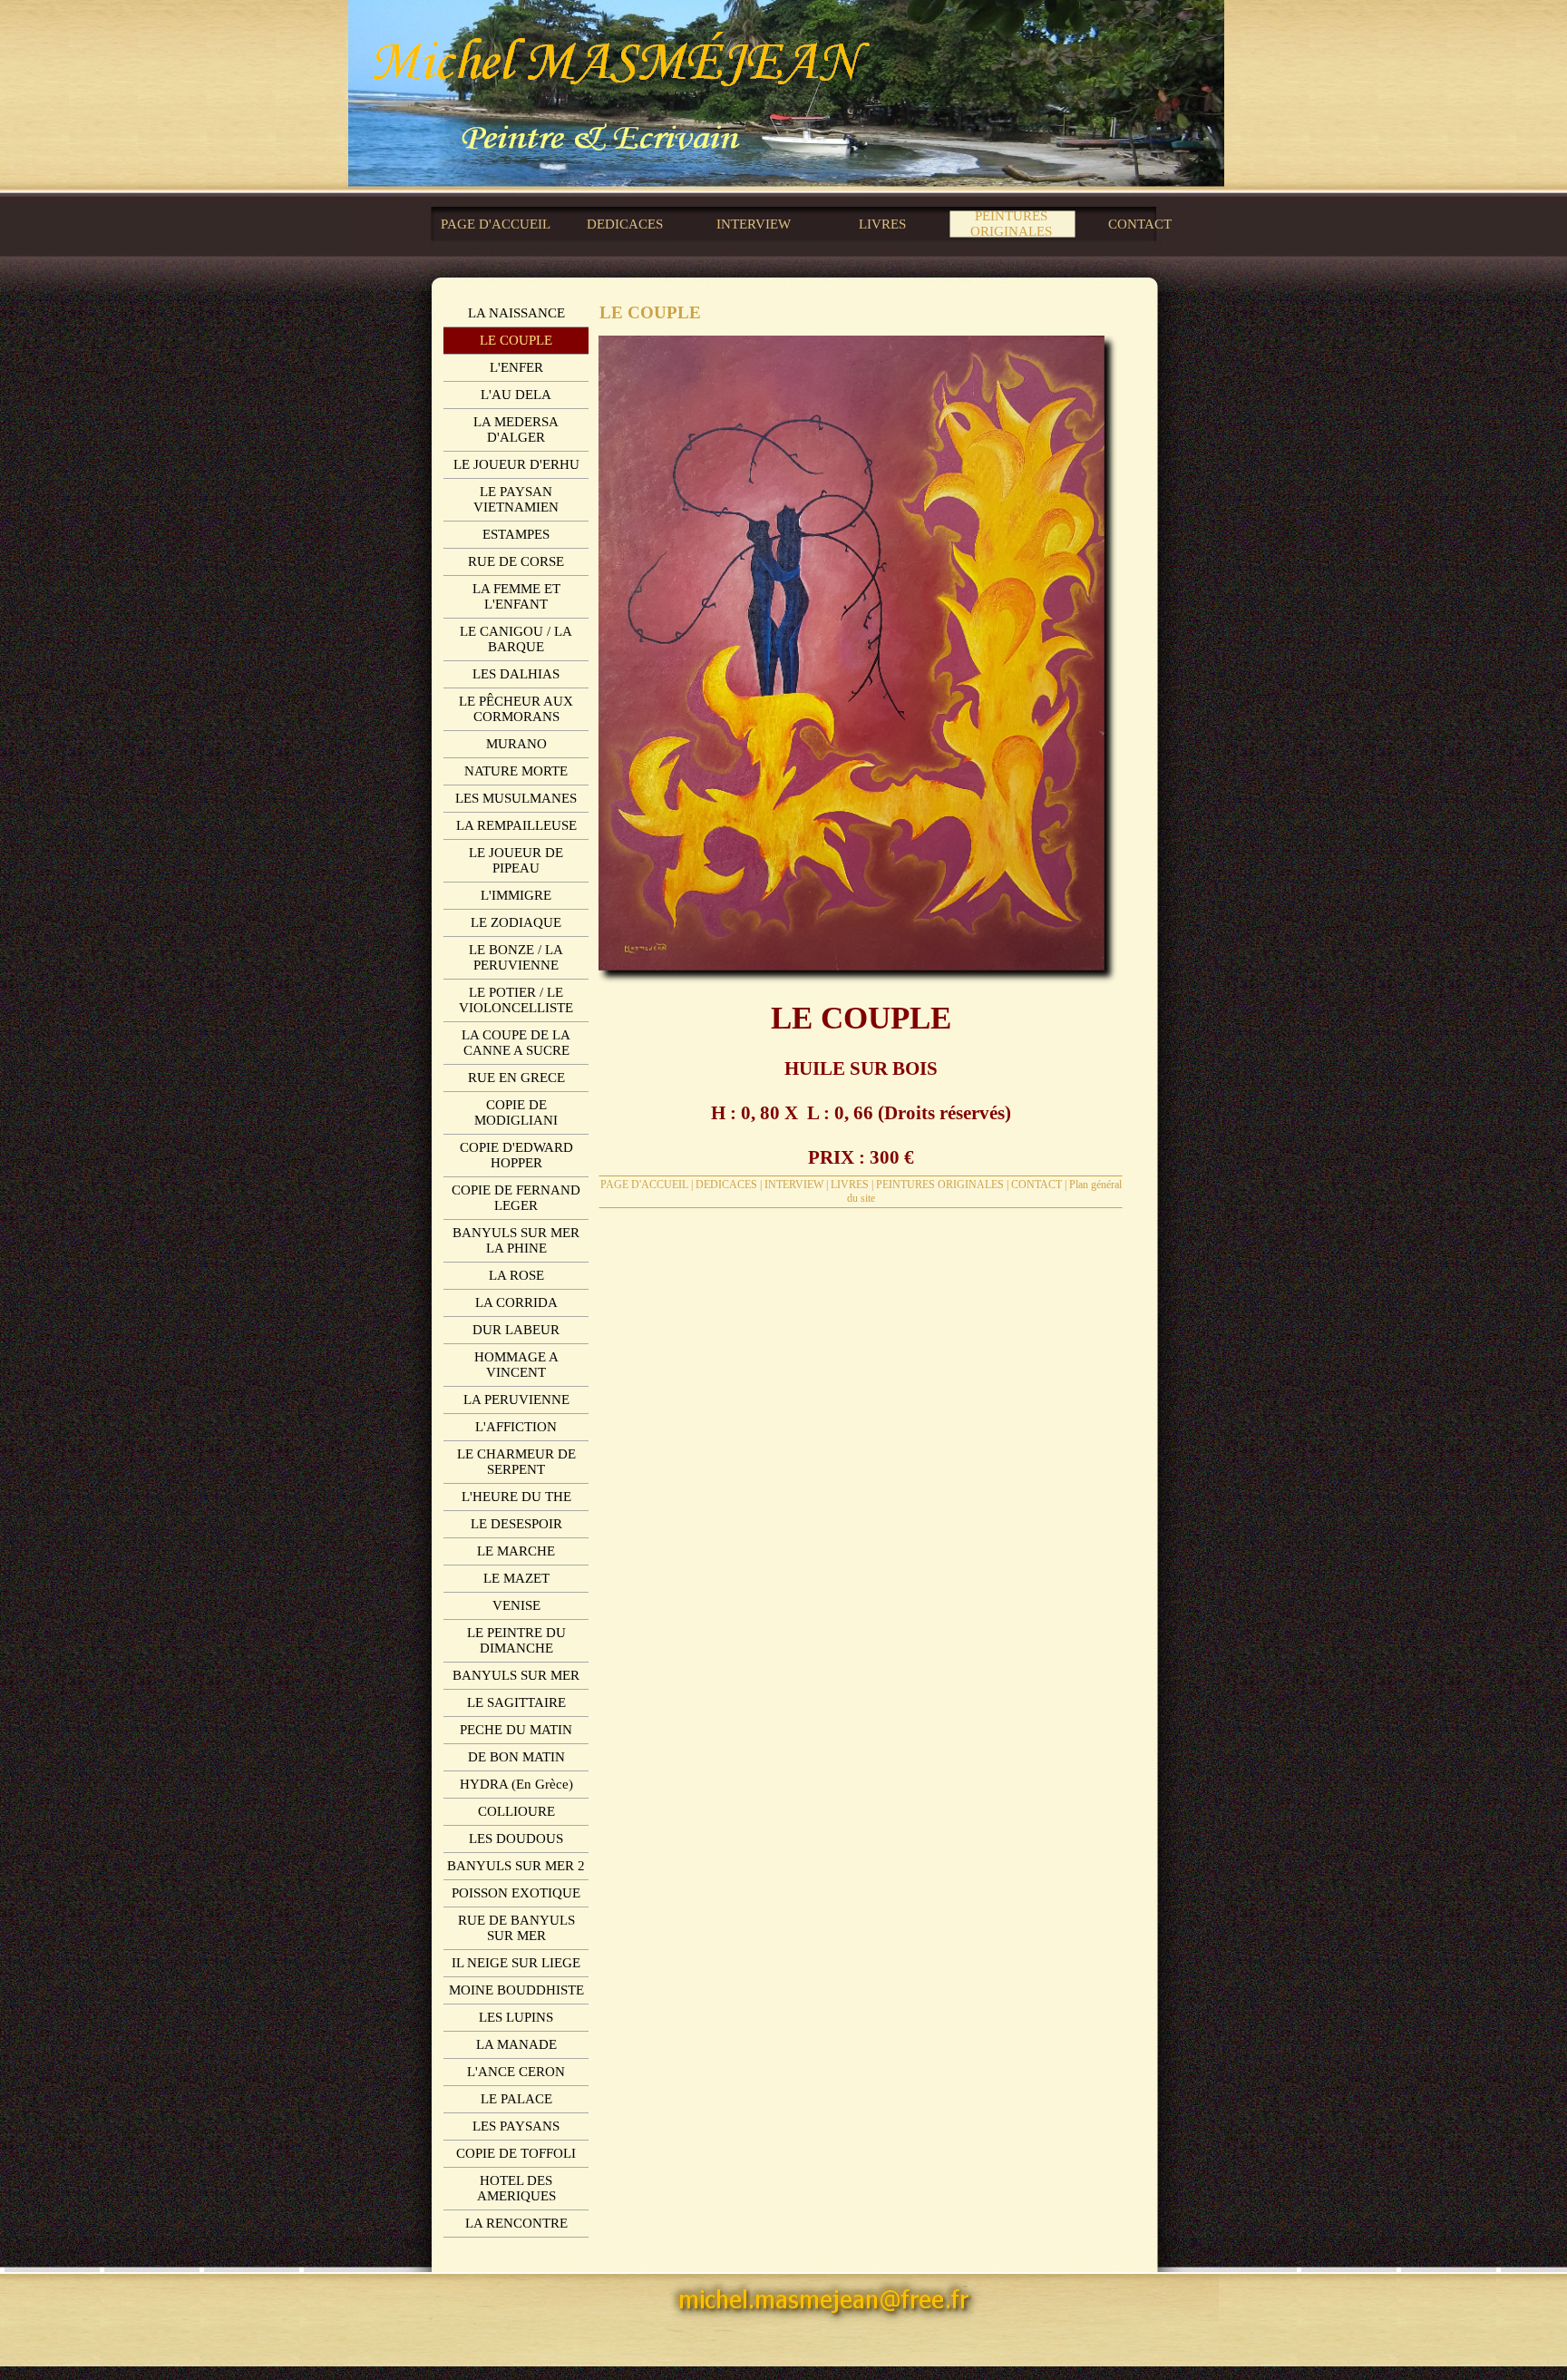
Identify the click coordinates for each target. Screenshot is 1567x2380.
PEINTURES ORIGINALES (940, 1185)
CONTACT (1037, 1185)
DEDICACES (726, 1185)
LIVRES (850, 1185)
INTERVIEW (794, 1185)
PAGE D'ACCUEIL (644, 1185)
